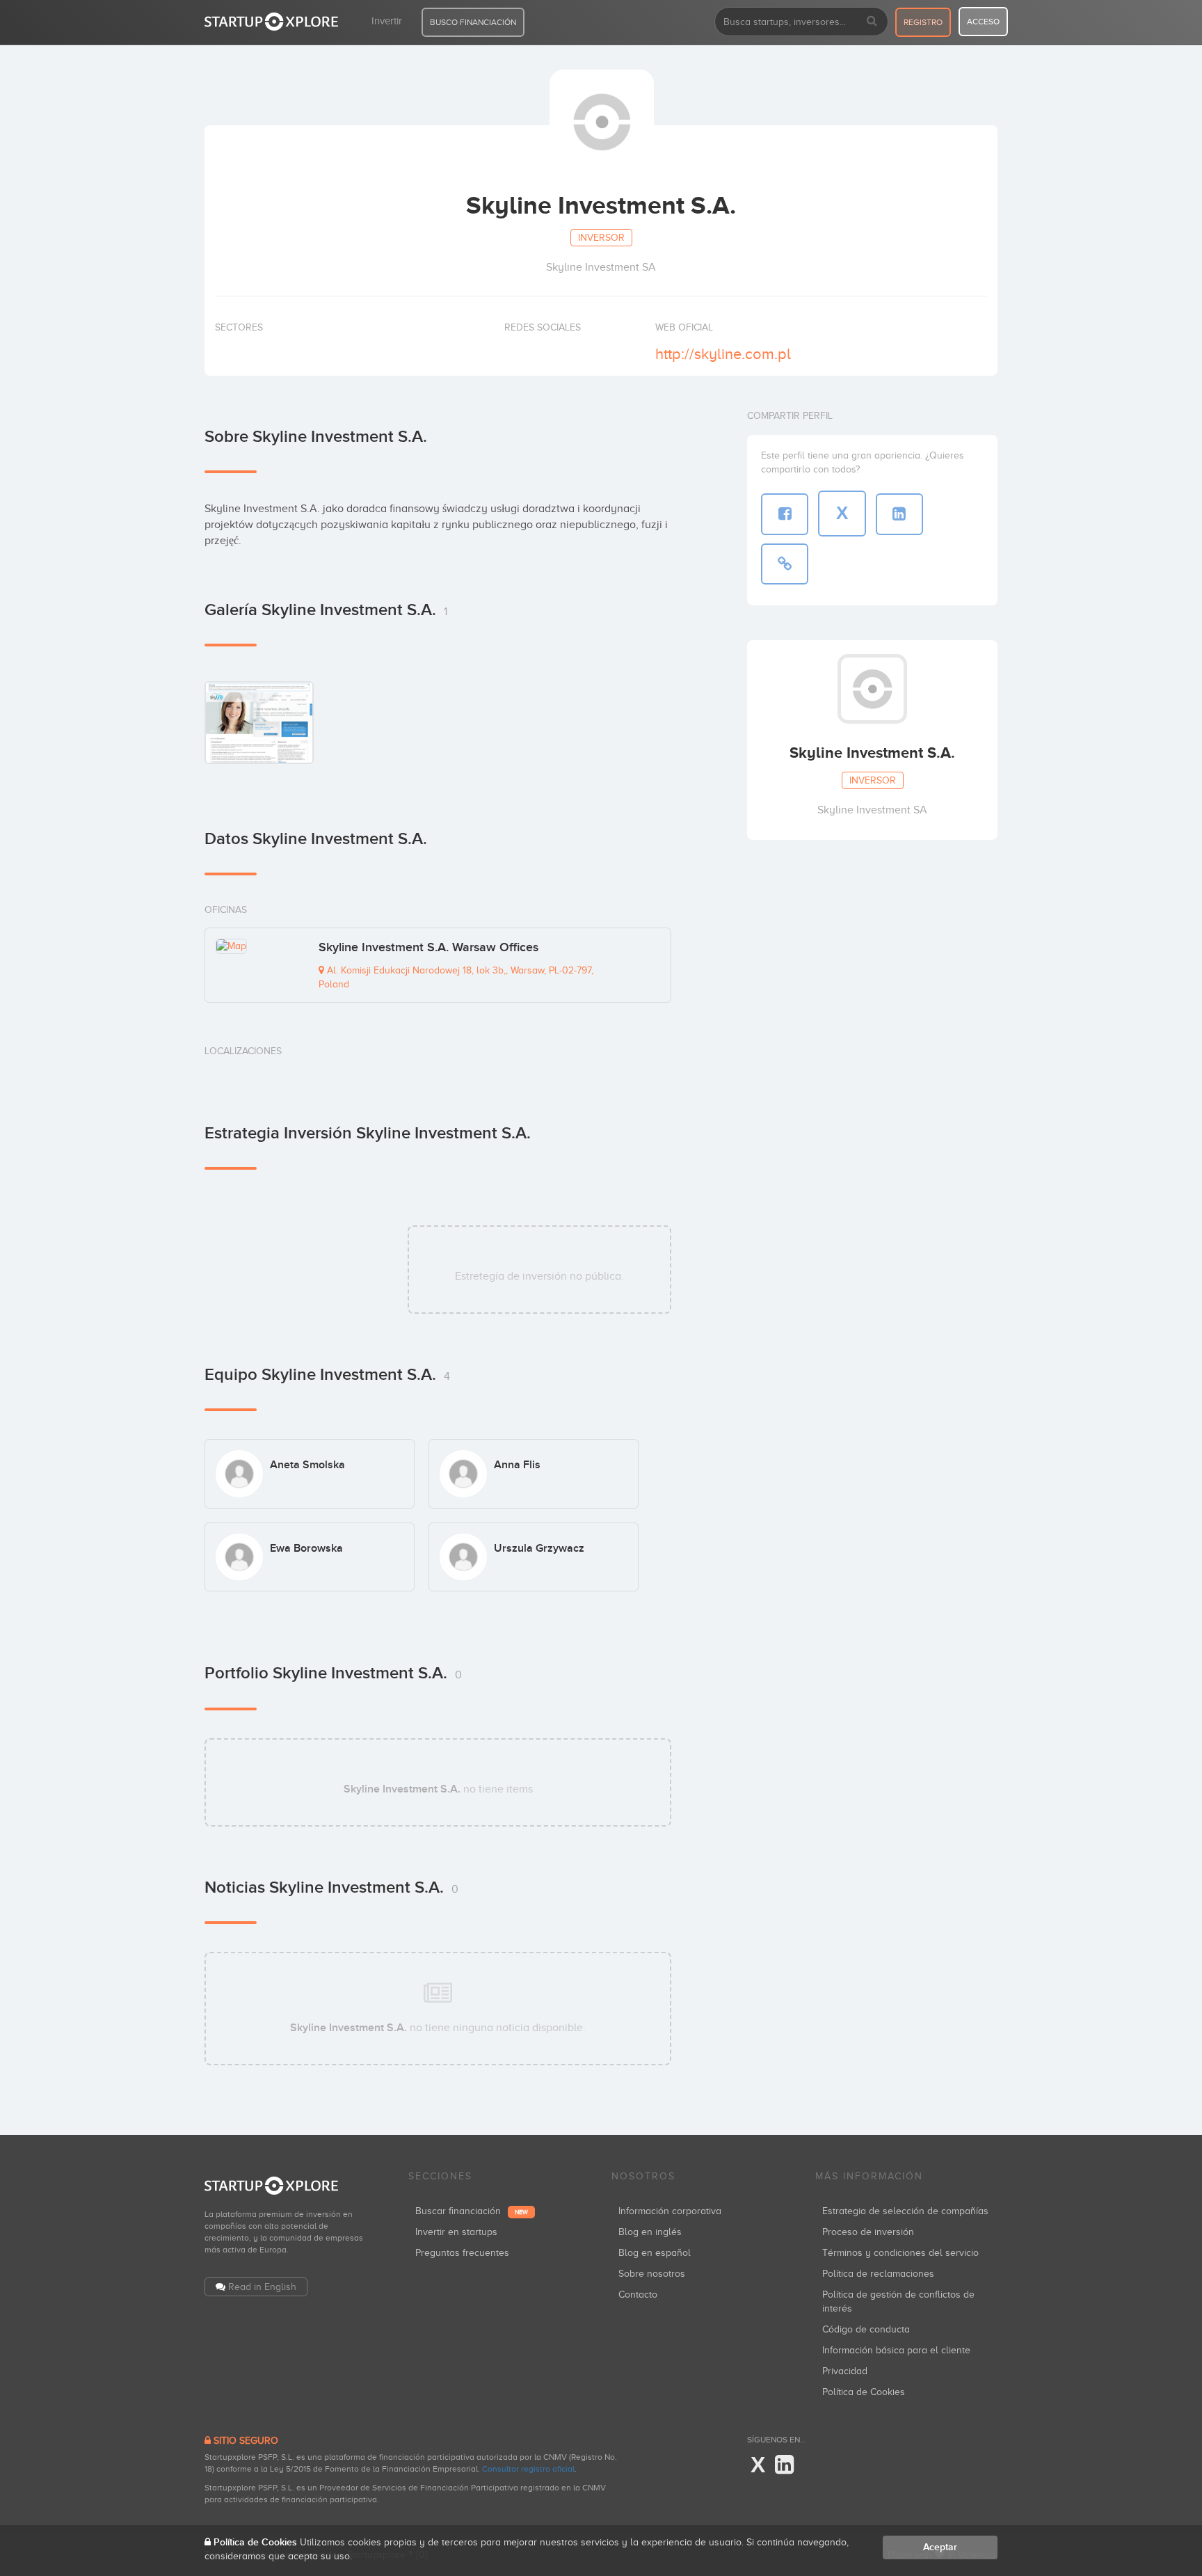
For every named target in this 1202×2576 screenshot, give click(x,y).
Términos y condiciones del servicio (900, 2253)
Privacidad (845, 2371)
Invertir (387, 21)
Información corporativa (670, 2211)
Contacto (638, 2295)
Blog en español (655, 2253)
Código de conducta (866, 2329)
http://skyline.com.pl (723, 354)
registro (923, 22)
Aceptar (940, 2547)
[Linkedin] (784, 2465)
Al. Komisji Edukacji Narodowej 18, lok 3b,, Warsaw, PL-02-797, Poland (456, 977)
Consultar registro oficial (528, 2469)
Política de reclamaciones (878, 2274)
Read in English (262, 2287)
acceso (983, 22)
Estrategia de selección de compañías (905, 2211)
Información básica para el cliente (896, 2350)
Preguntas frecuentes (462, 2253)
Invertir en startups (456, 2232)
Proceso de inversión (868, 2232)
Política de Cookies (864, 2392)
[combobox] (801, 22)
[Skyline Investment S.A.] (259, 722)
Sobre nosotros (652, 2274)
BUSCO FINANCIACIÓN (473, 22)
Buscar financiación (472, 2211)
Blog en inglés (650, 2232)
